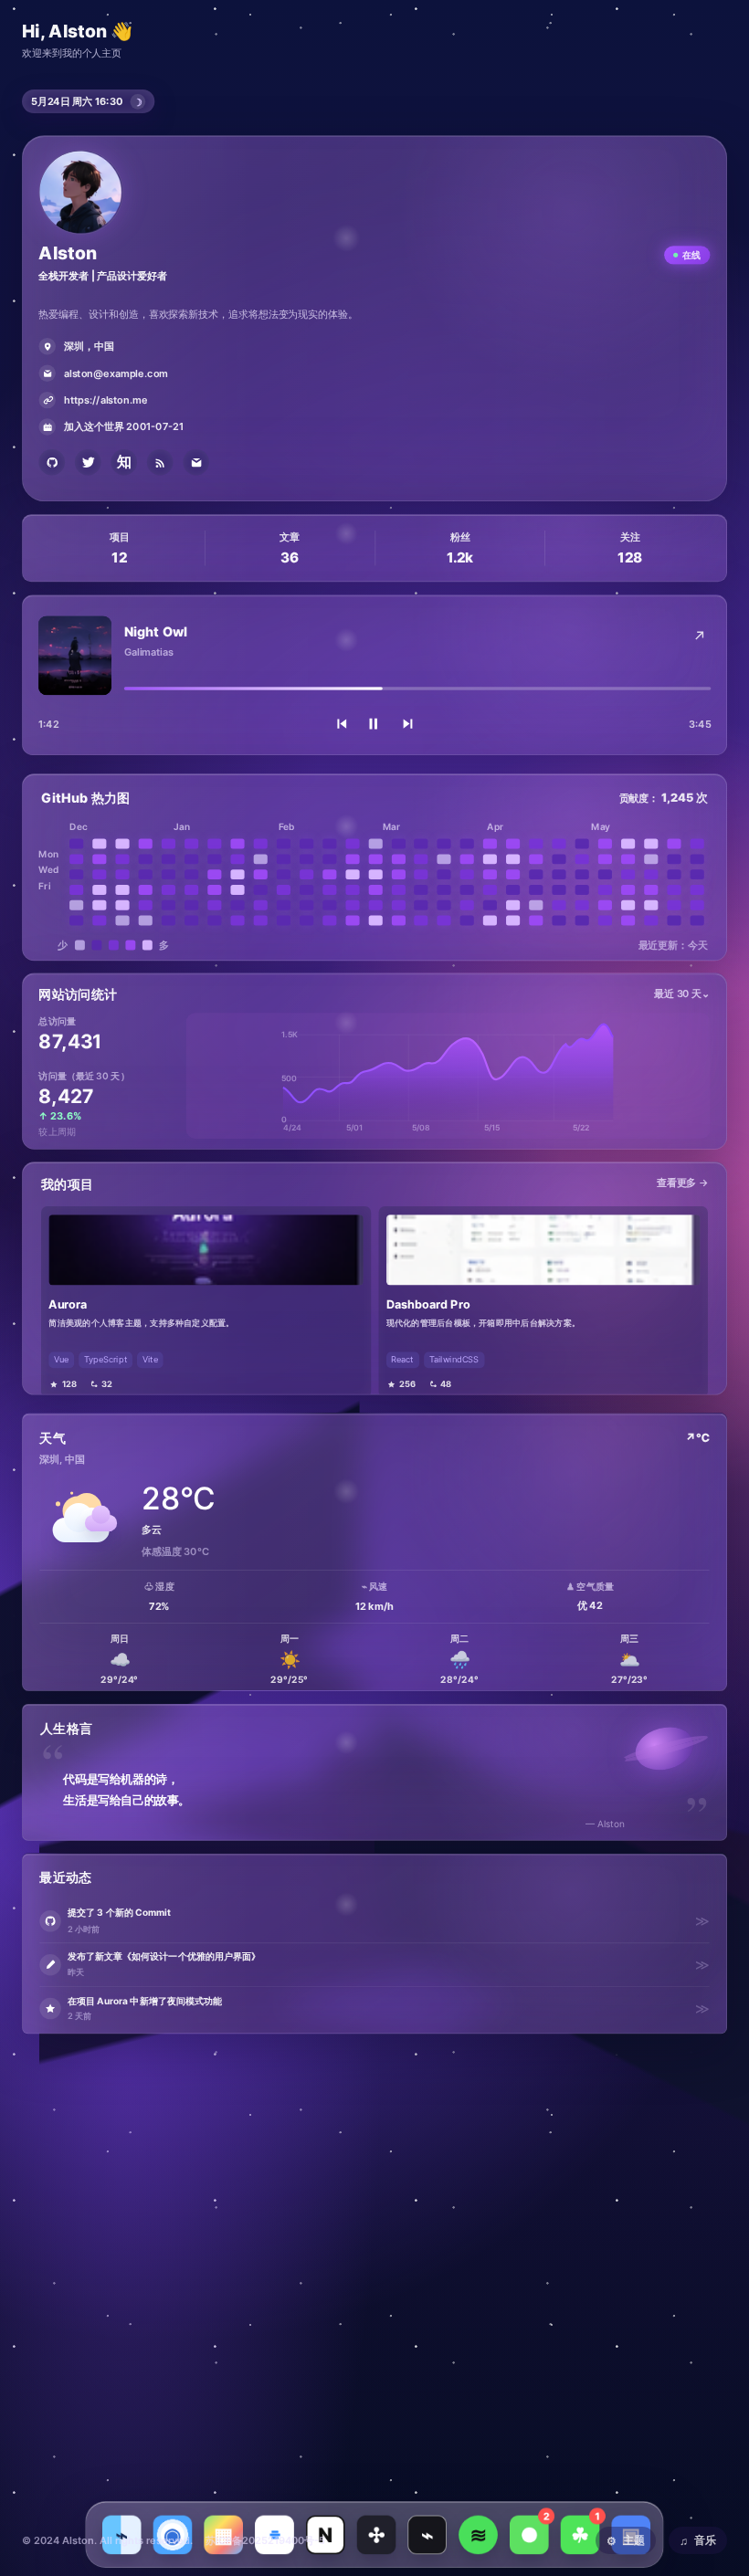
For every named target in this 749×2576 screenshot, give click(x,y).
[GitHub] (52, 463)
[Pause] (374, 724)
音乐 (698, 2540)
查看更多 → (682, 1182)
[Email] (196, 463)
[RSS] (160, 463)
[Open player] (699, 636)
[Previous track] (341, 724)
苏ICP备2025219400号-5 (265, 2540)
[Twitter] (88, 463)
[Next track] (408, 724)
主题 (626, 2540)
